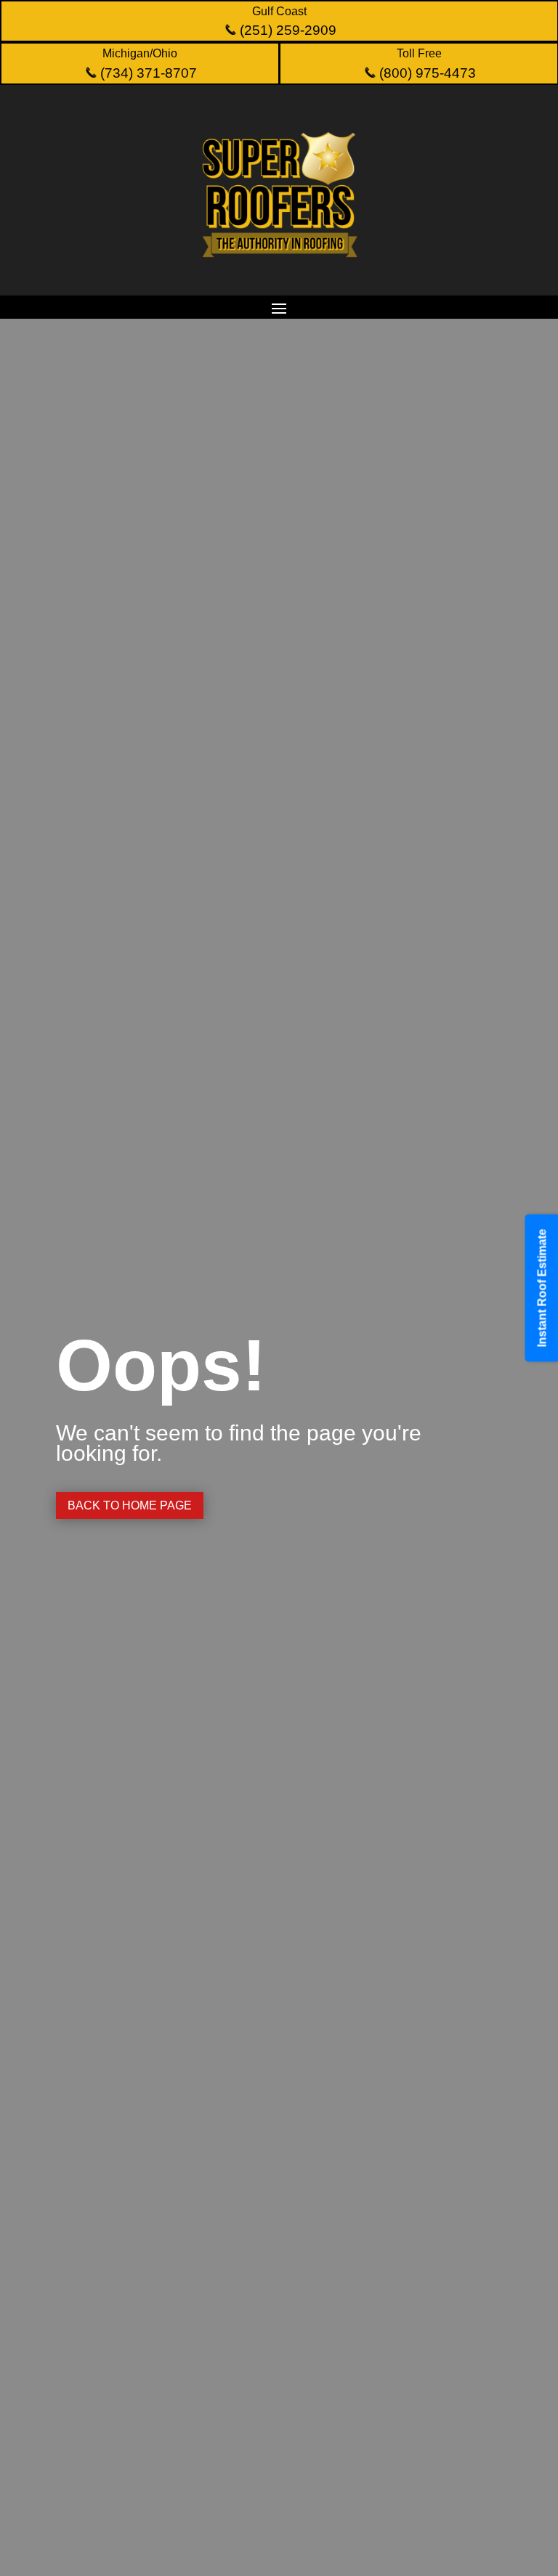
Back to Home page (130, 1505)
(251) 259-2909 (286, 30)
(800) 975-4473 (426, 73)
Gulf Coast (279, 11)
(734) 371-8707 (147, 73)
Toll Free (419, 53)
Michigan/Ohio (140, 53)
